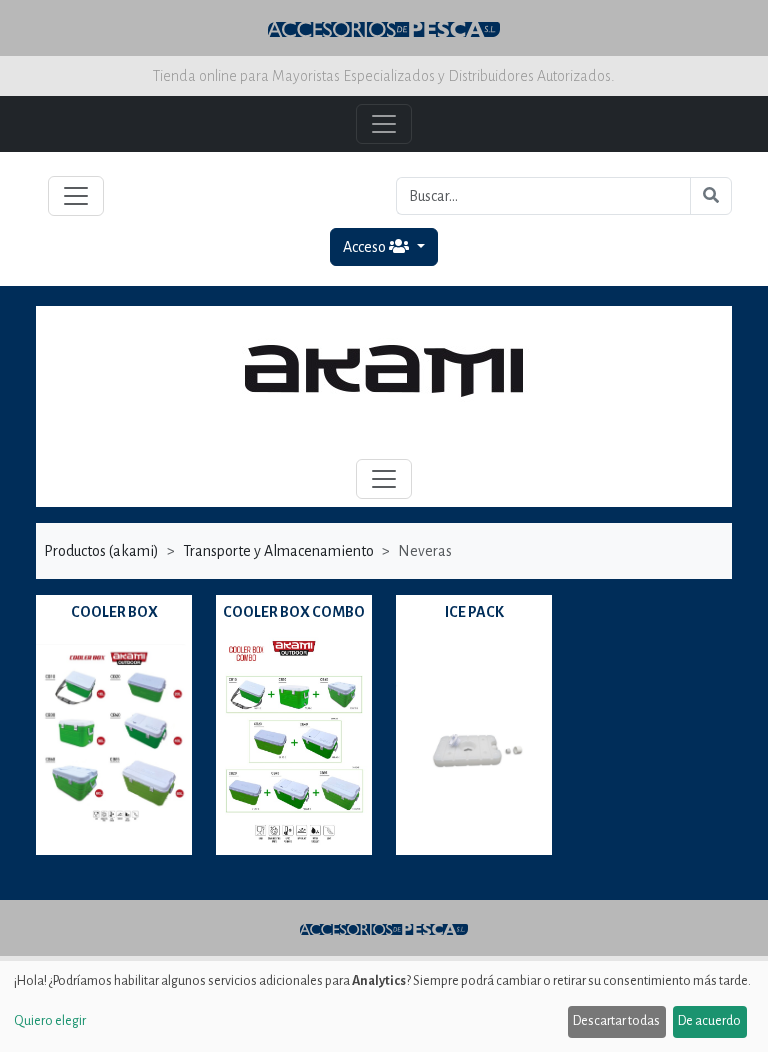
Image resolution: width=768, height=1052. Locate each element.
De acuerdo (709, 1021)
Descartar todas (616, 1021)
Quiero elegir (50, 1021)
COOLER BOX (114, 612)
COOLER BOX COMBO (294, 612)
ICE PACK (474, 612)
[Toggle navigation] (76, 196)
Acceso (366, 247)
